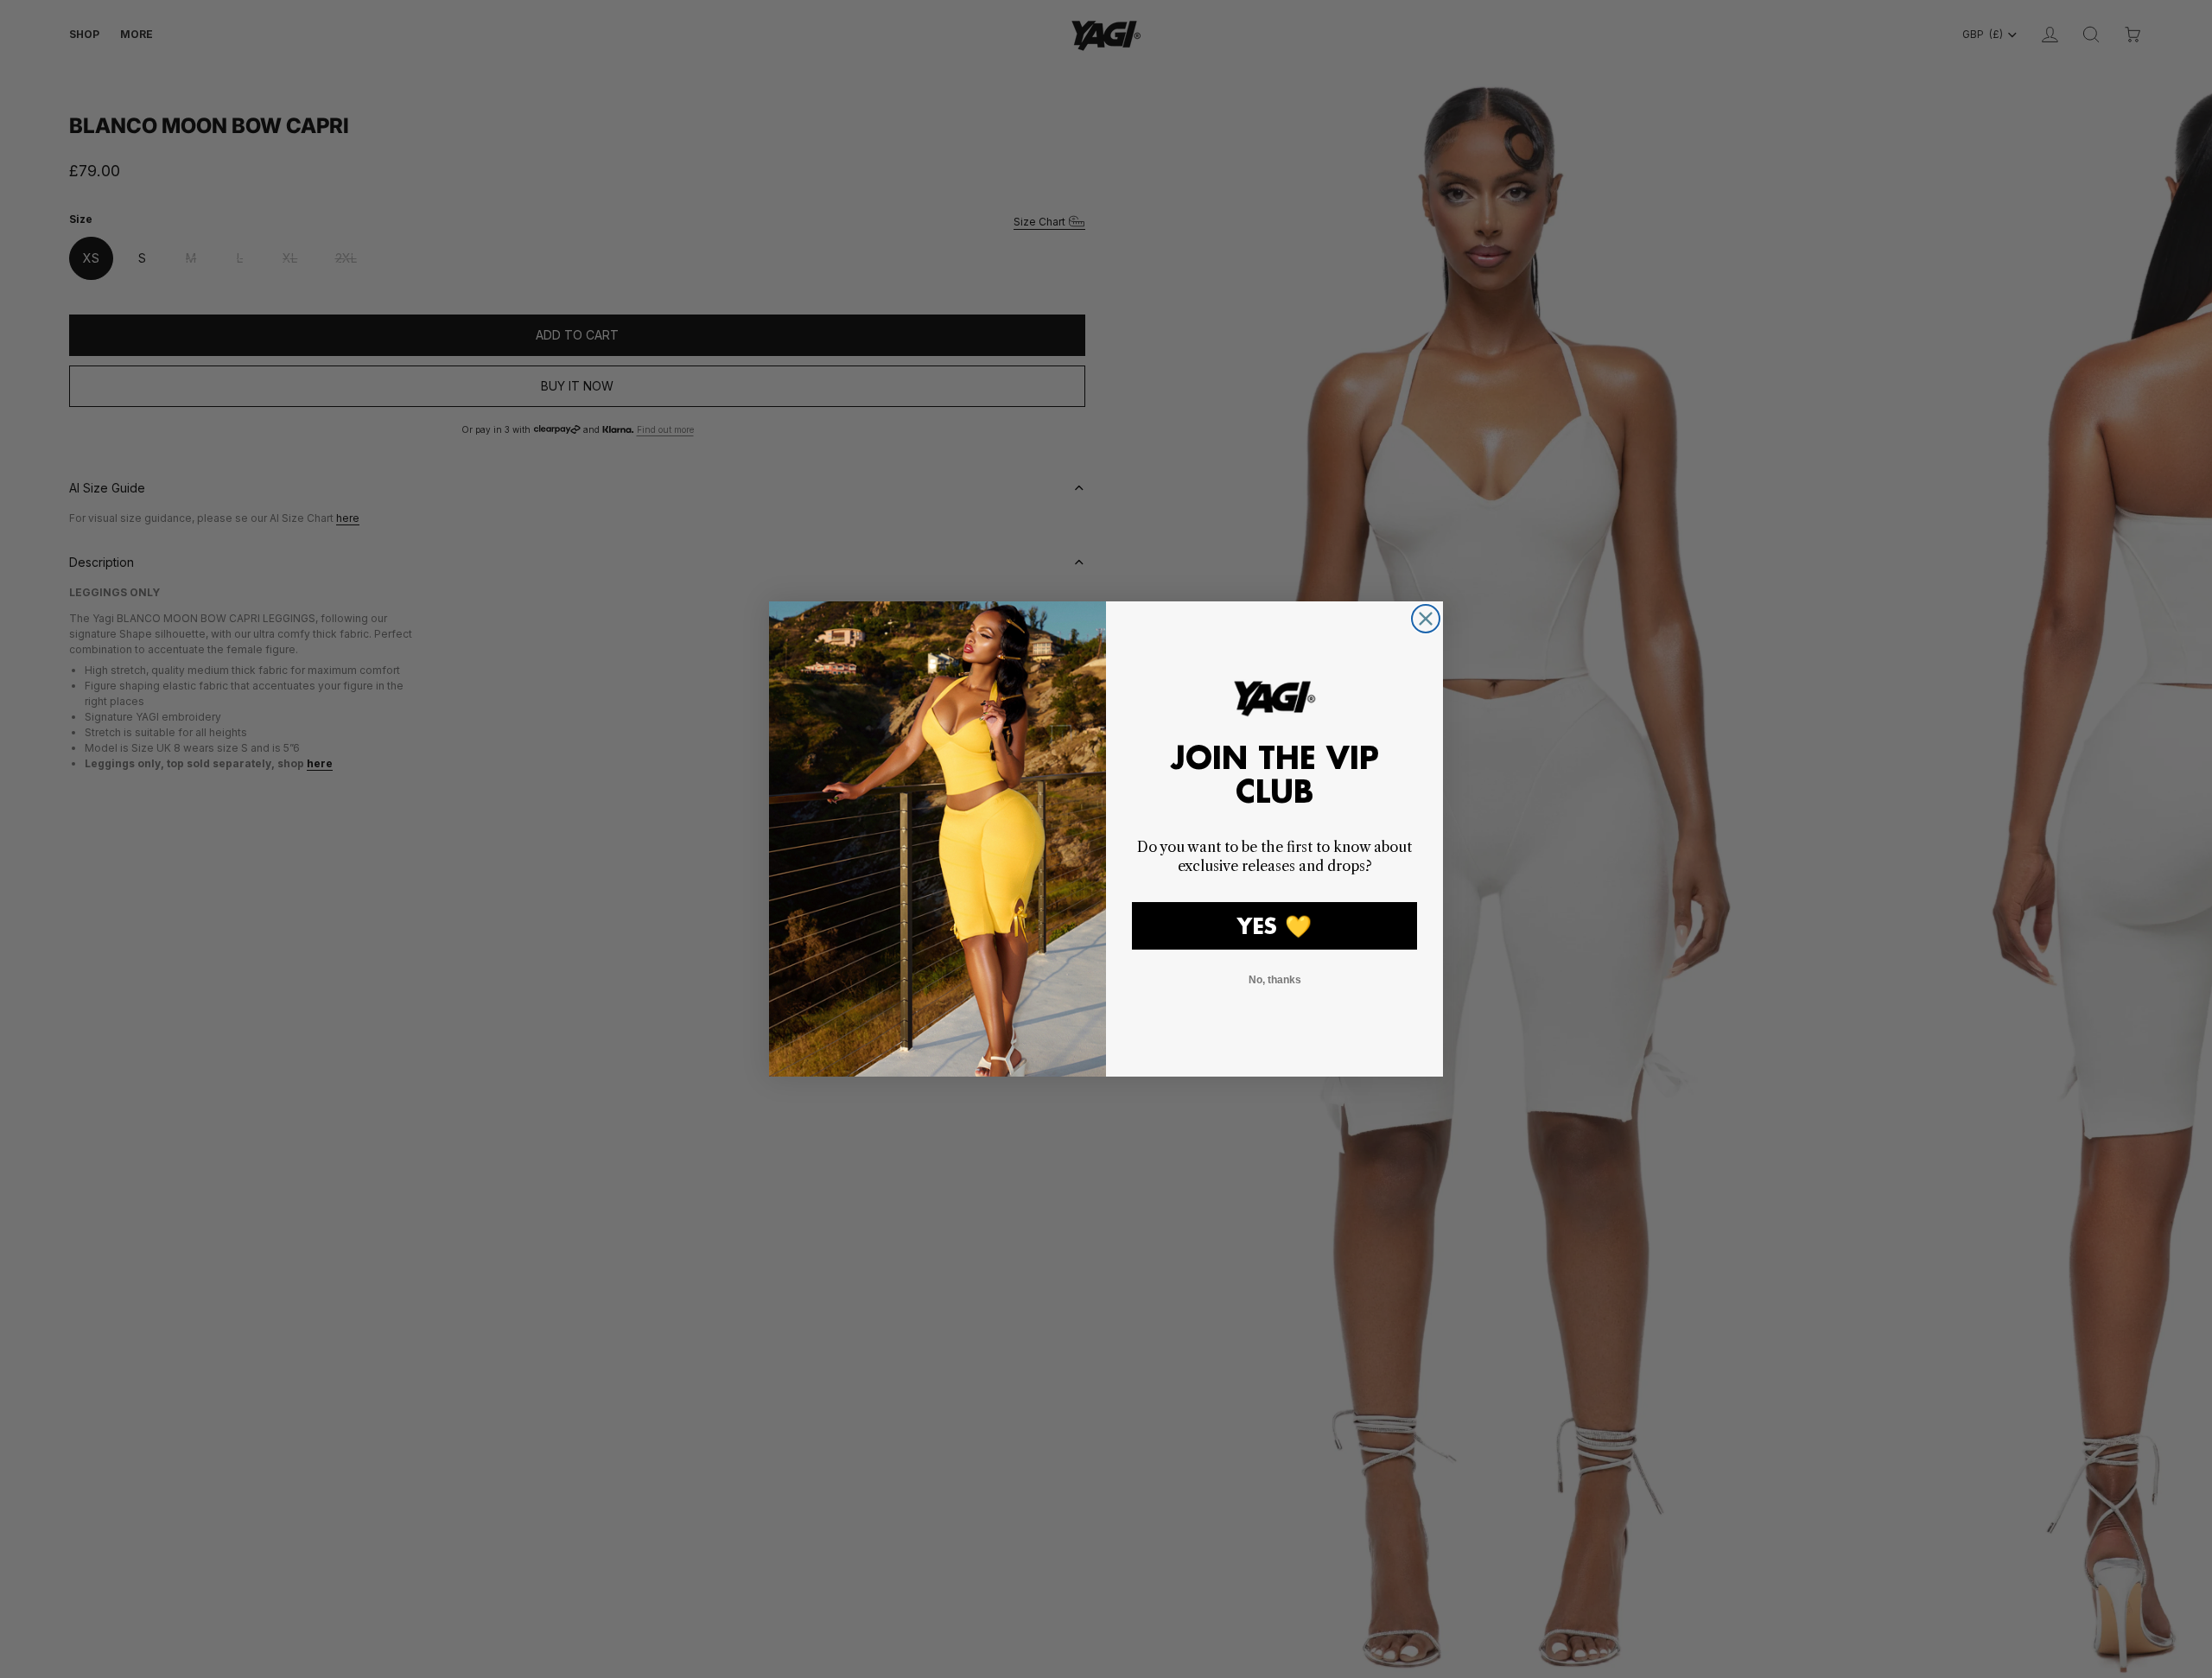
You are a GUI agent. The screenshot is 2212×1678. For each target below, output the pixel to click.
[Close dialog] (1426, 619)
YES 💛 (1274, 926)
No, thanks (1275, 980)
